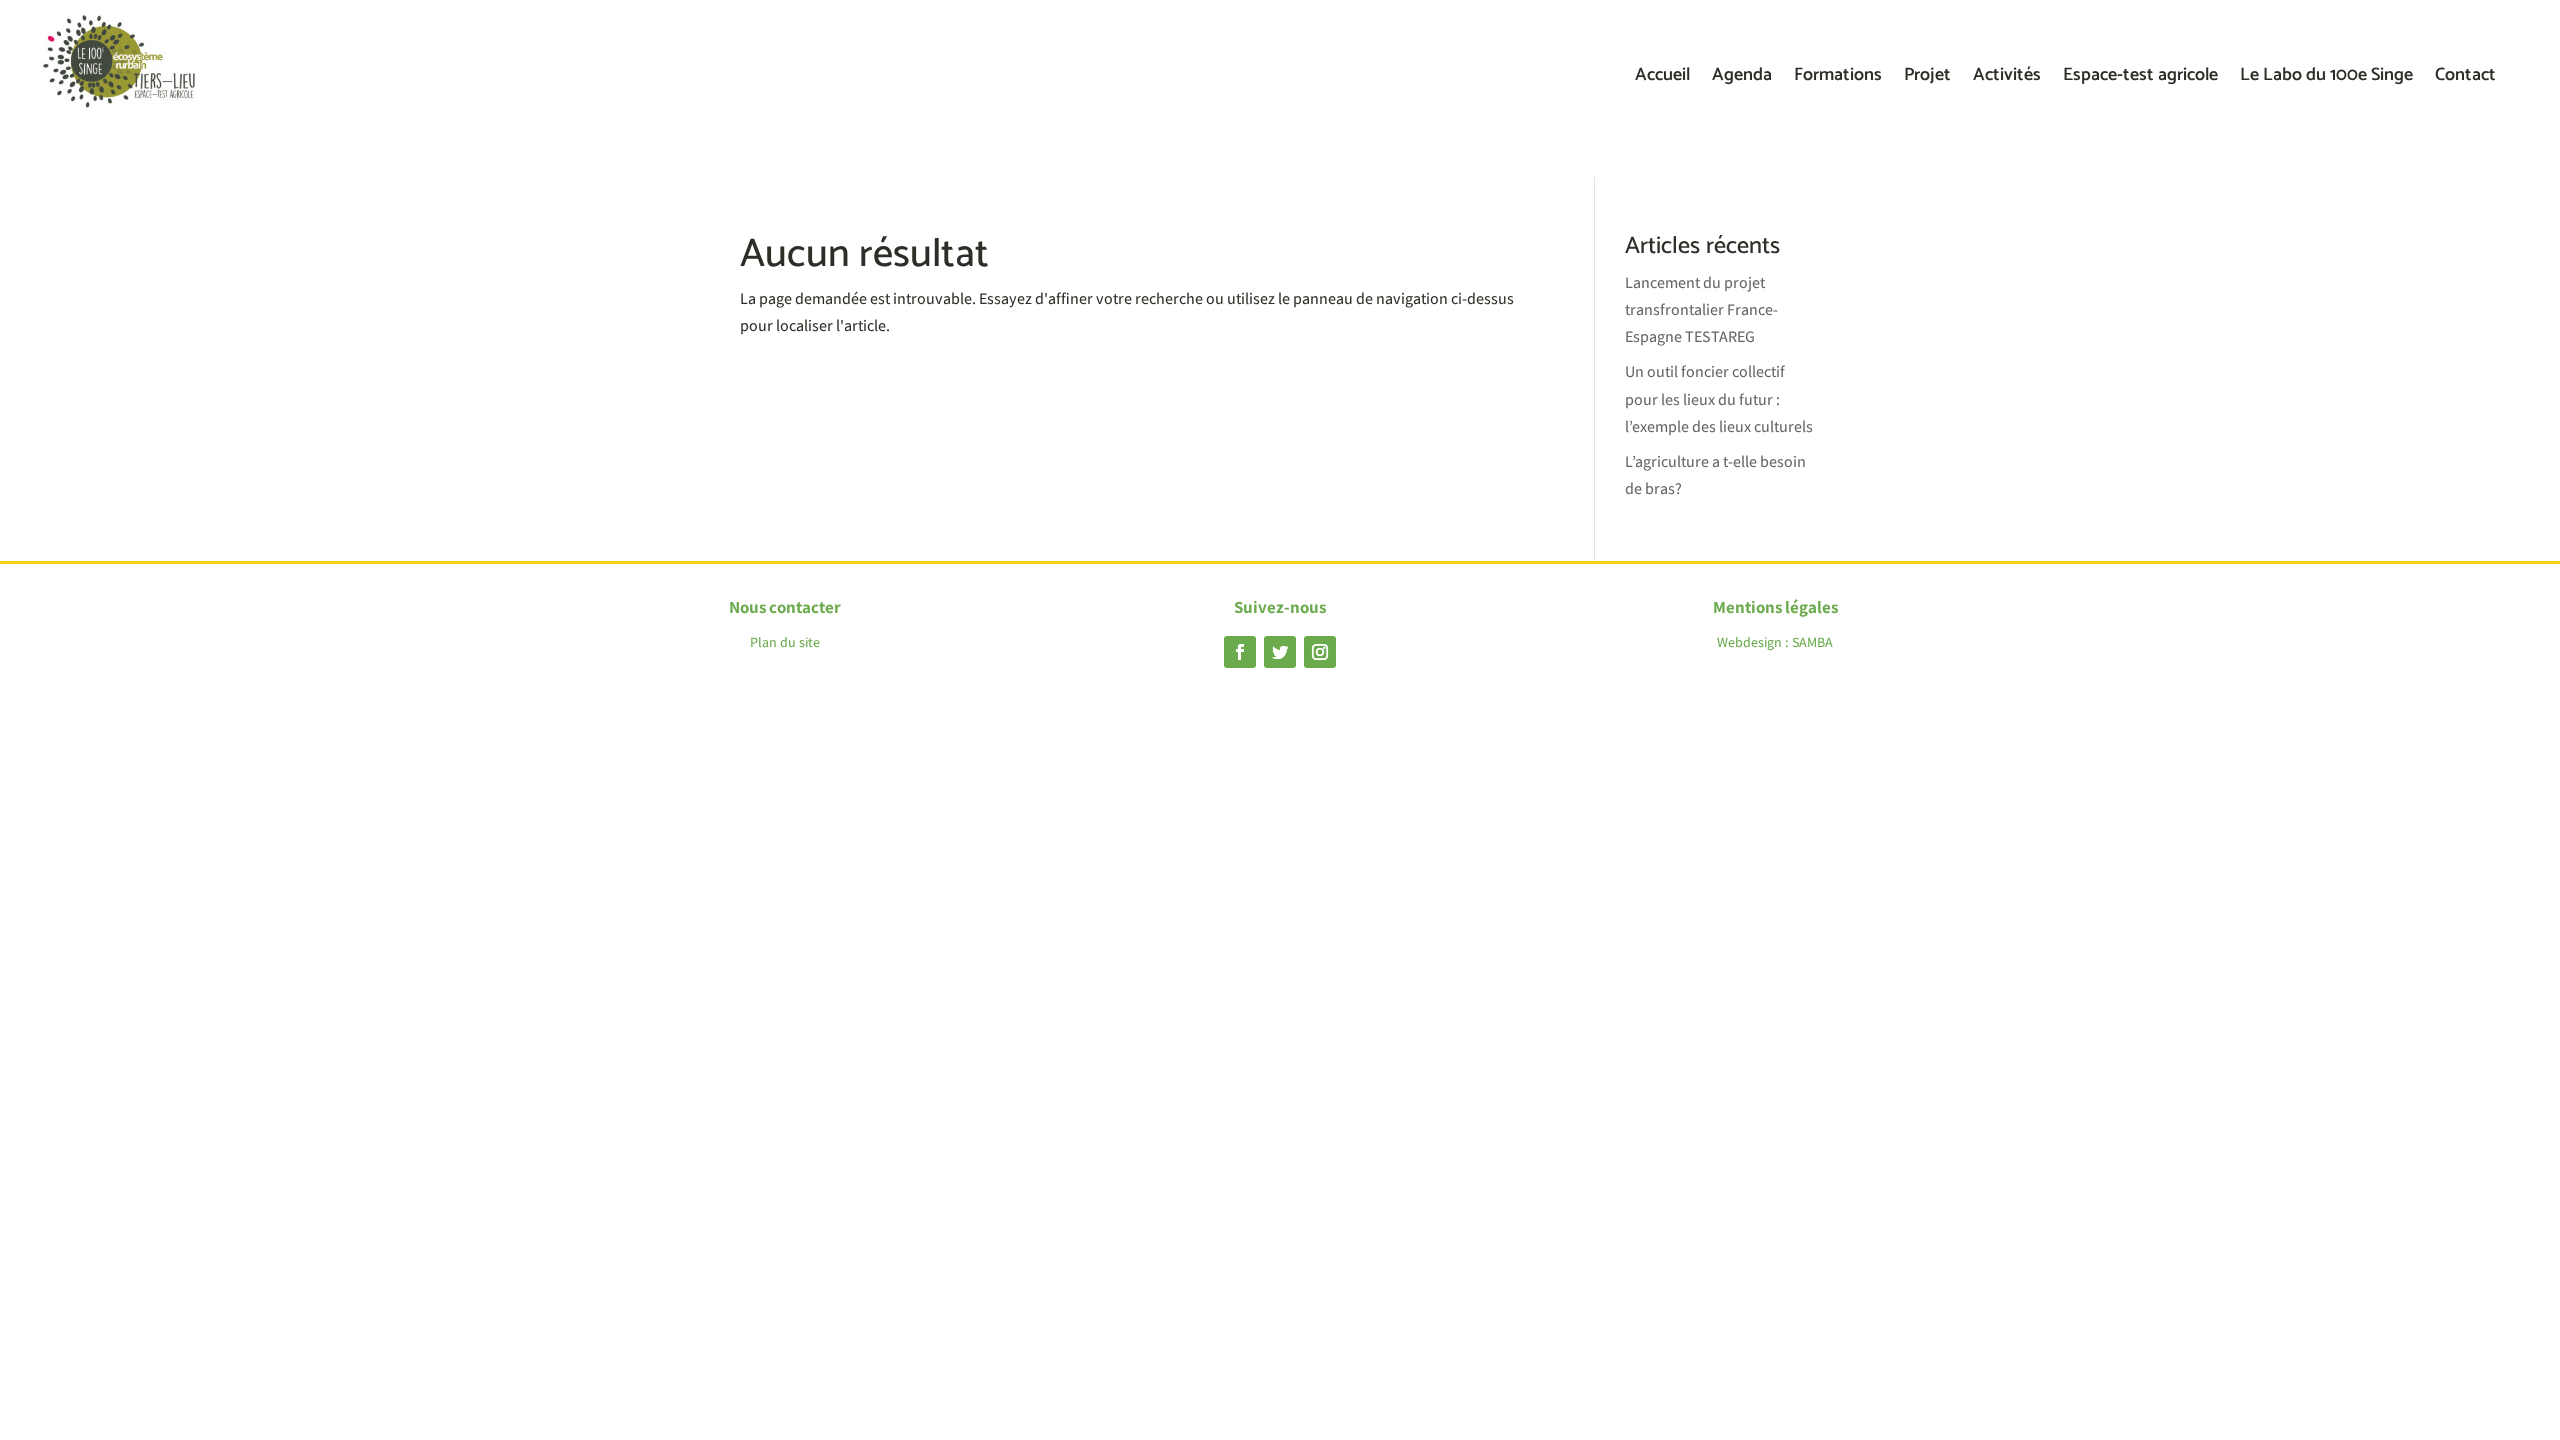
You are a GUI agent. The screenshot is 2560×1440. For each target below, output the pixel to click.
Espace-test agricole (2140, 79)
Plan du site (785, 642)
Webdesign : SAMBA (1775, 642)
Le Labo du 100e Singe (2326, 79)
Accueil (1662, 79)
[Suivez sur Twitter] (1280, 652)
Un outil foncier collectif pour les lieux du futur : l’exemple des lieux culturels (1719, 398)
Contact (2465, 79)
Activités (2007, 79)
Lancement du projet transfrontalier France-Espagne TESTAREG (1701, 309)
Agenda (1742, 79)
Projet (1927, 79)
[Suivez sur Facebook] (1240, 652)
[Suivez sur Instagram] (1320, 652)
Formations (1838, 79)
